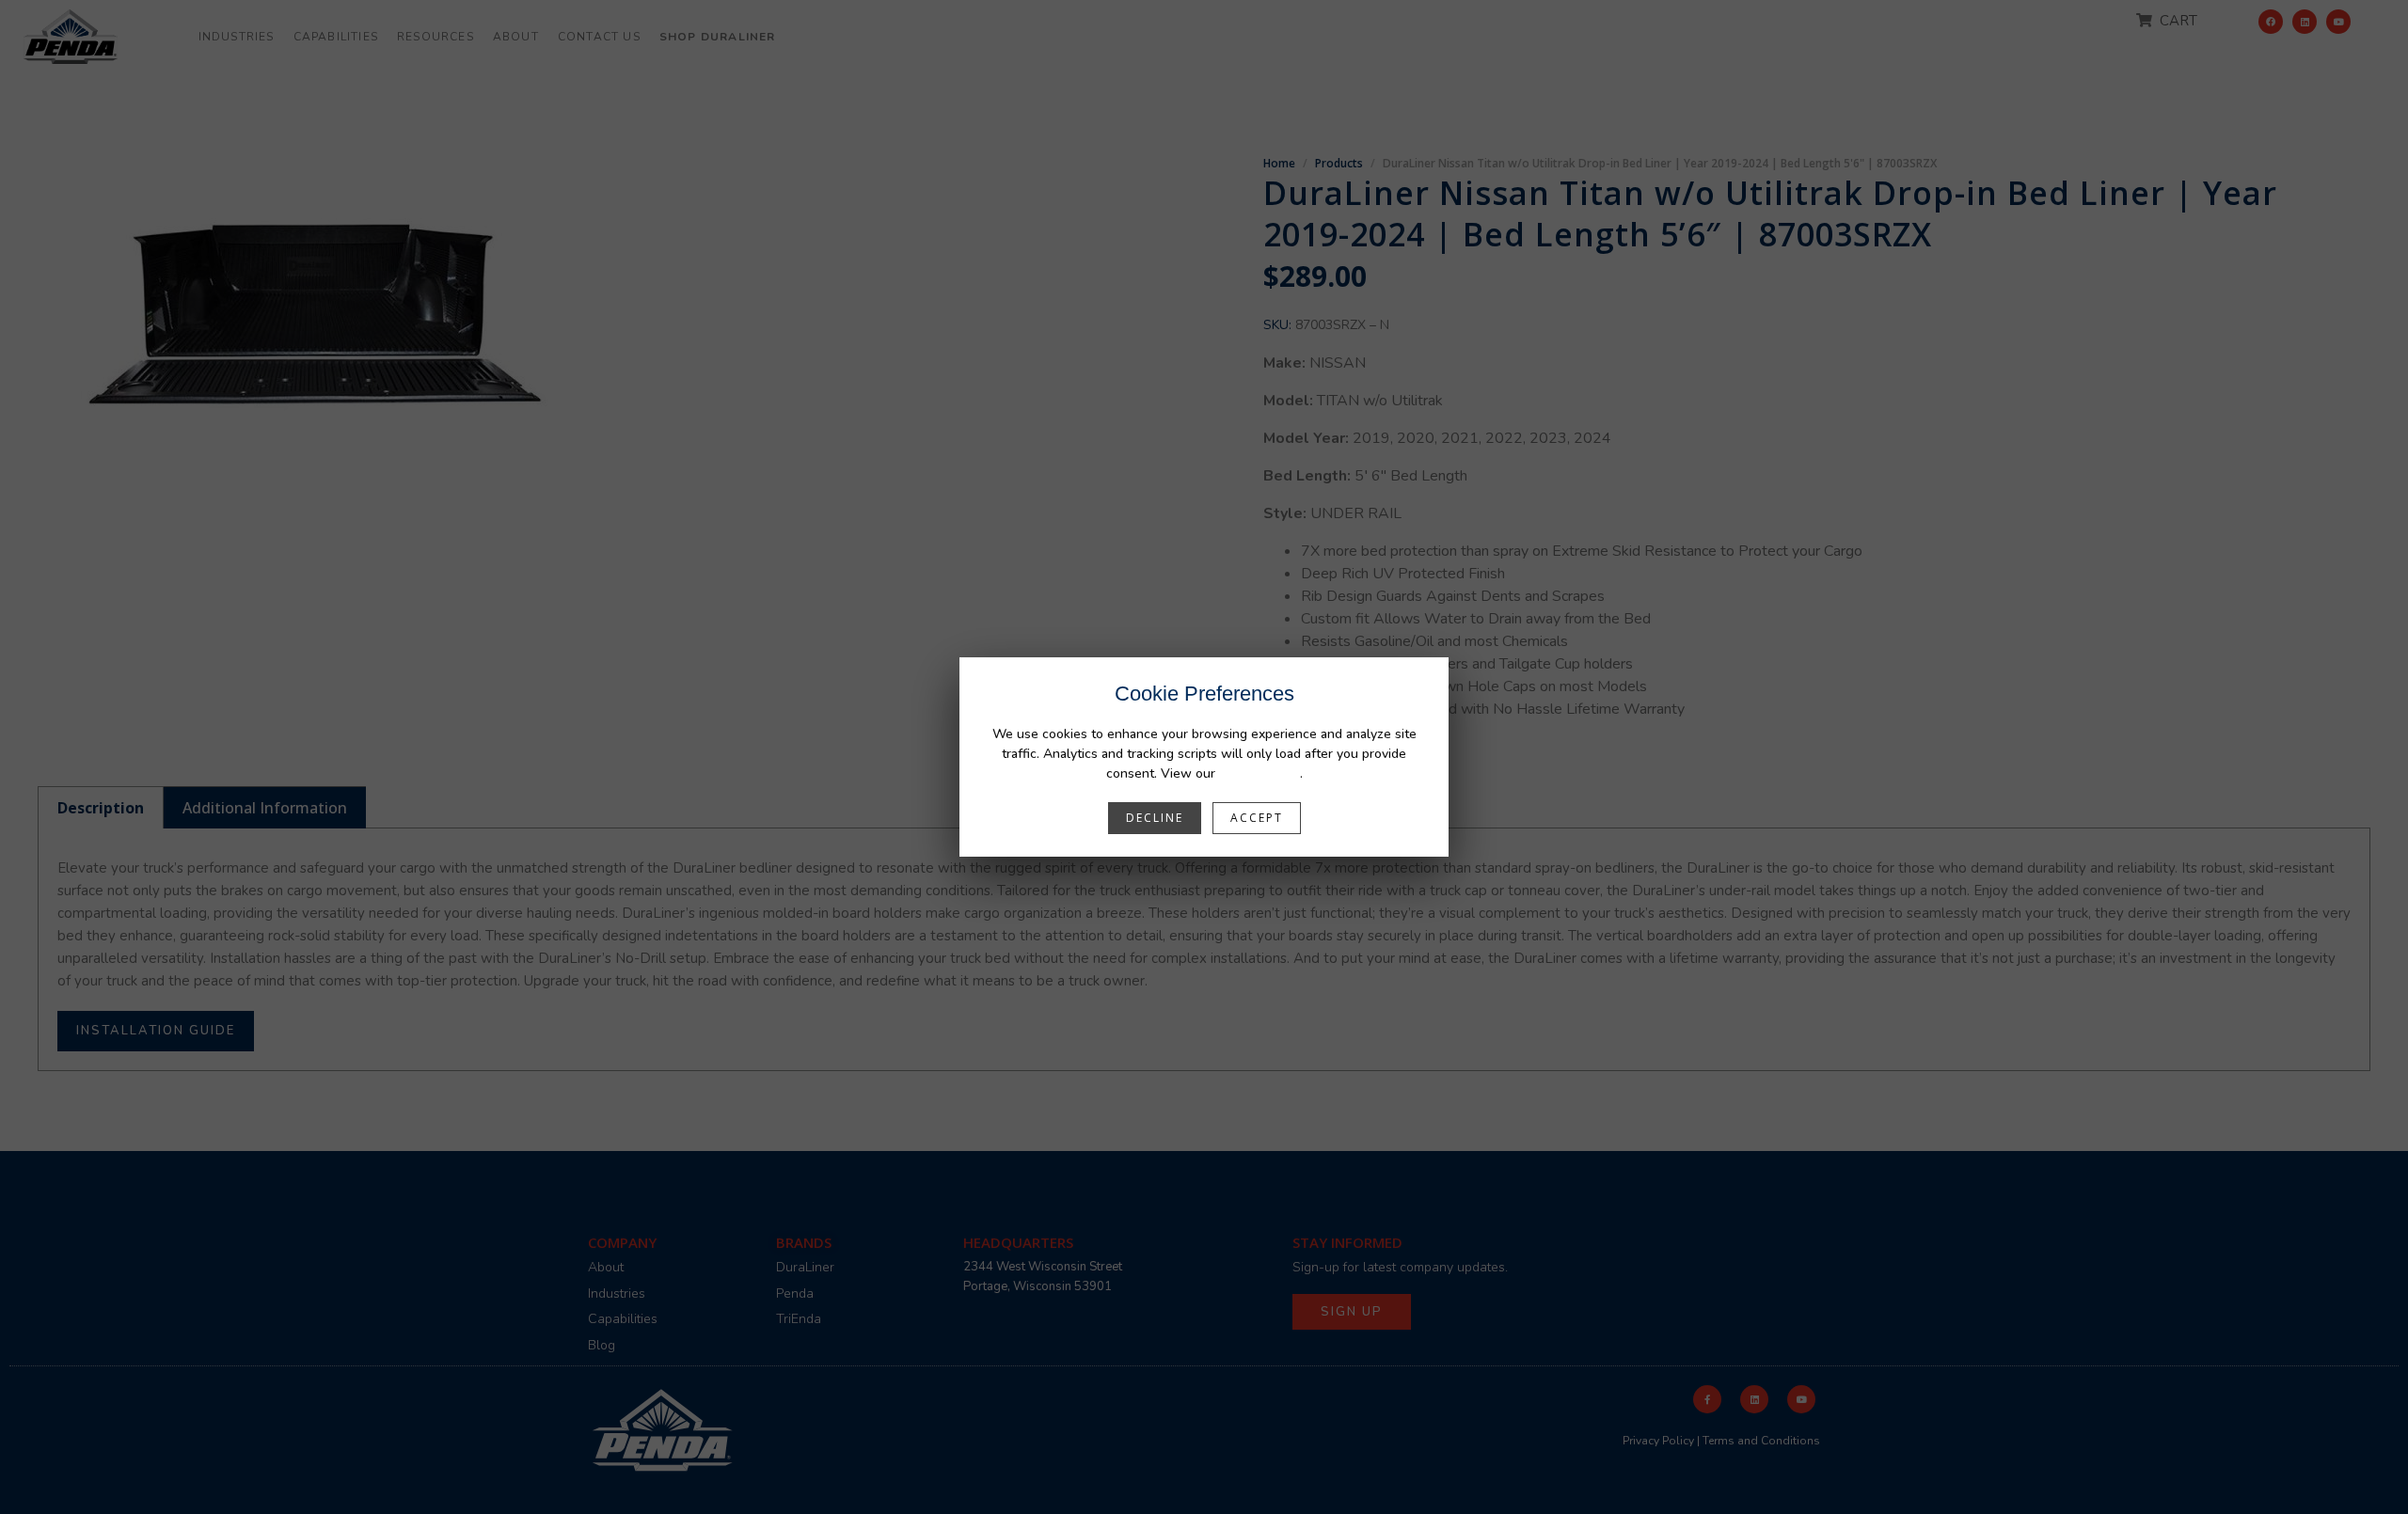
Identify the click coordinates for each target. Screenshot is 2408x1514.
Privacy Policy (1259, 773)
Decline (1155, 818)
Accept (1257, 818)
